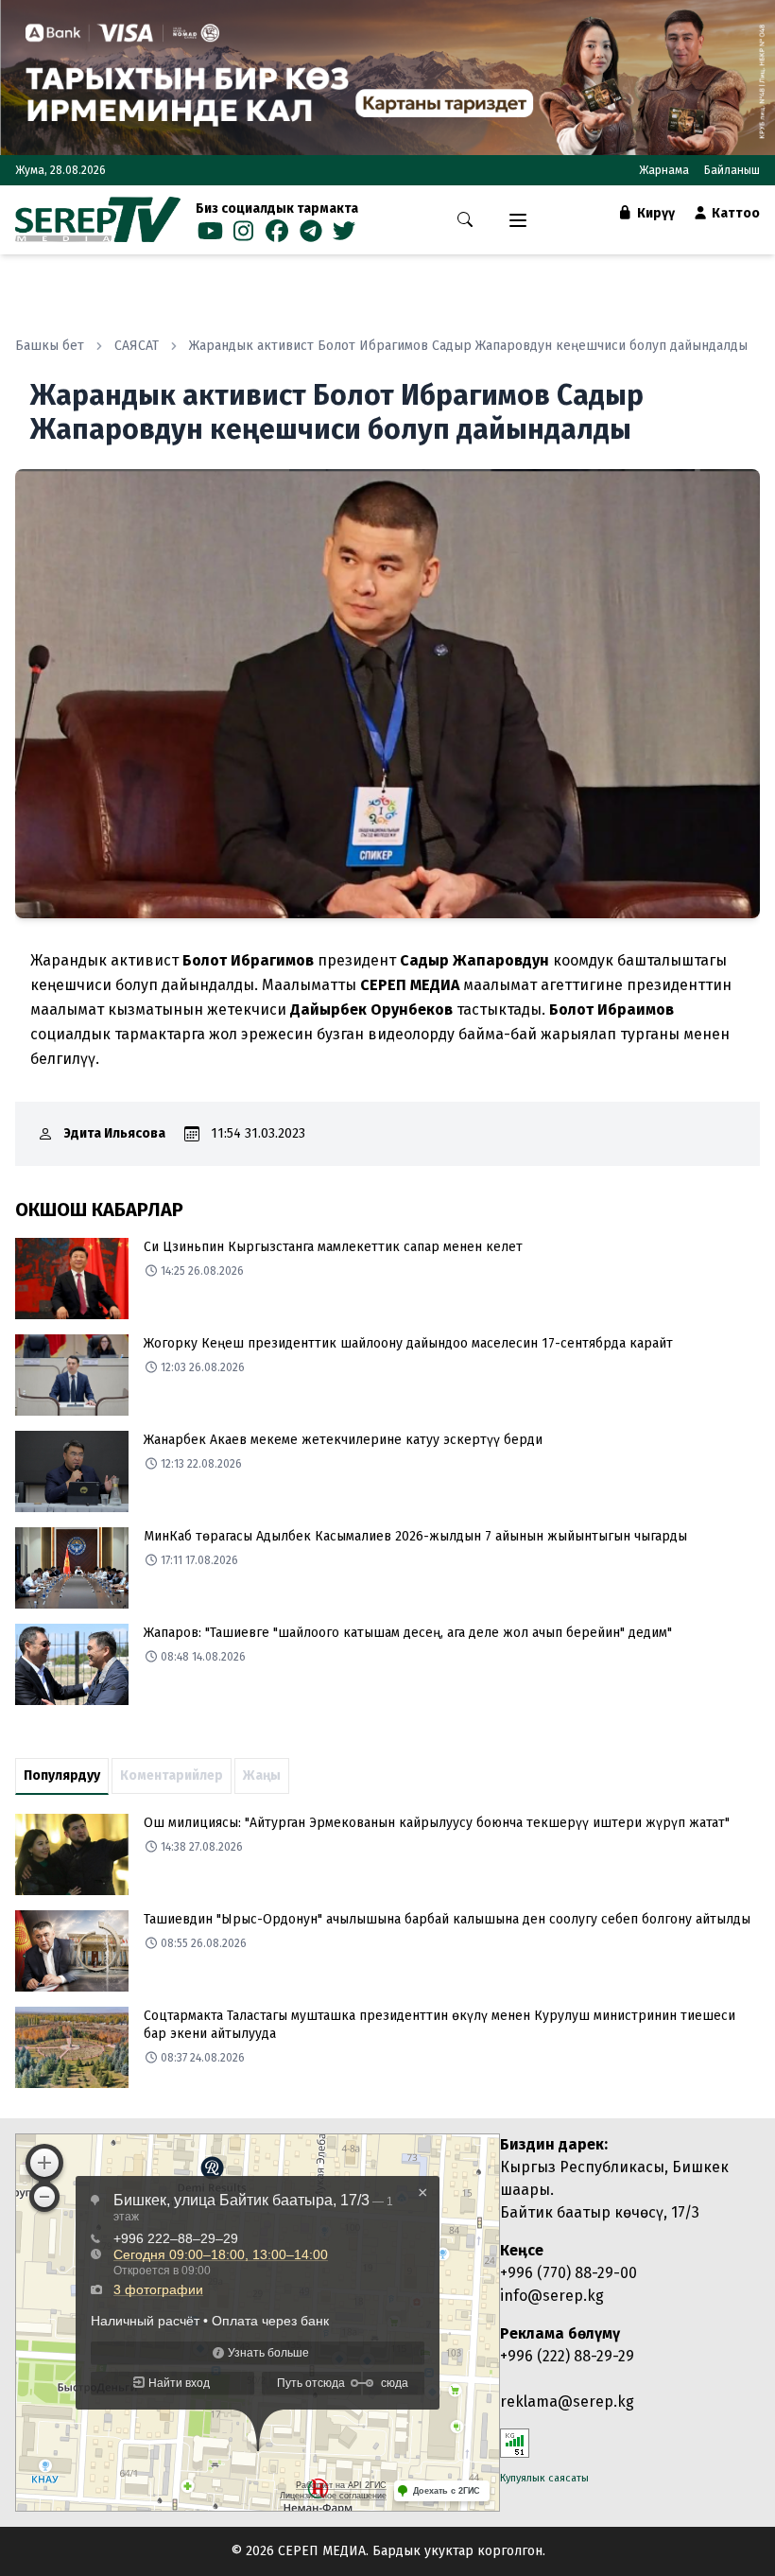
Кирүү (654, 213)
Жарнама (664, 170)
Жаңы (262, 1775)
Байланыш (732, 170)
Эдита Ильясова (115, 1133)
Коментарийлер (172, 1775)
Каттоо (734, 213)
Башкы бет (50, 346)
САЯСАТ (137, 346)
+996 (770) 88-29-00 (568, 2273)
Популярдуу (62, 1775)
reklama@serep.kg (567, 2402)
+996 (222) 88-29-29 (567, 2356)
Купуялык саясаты (544, 2478)
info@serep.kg (552, 2296)
